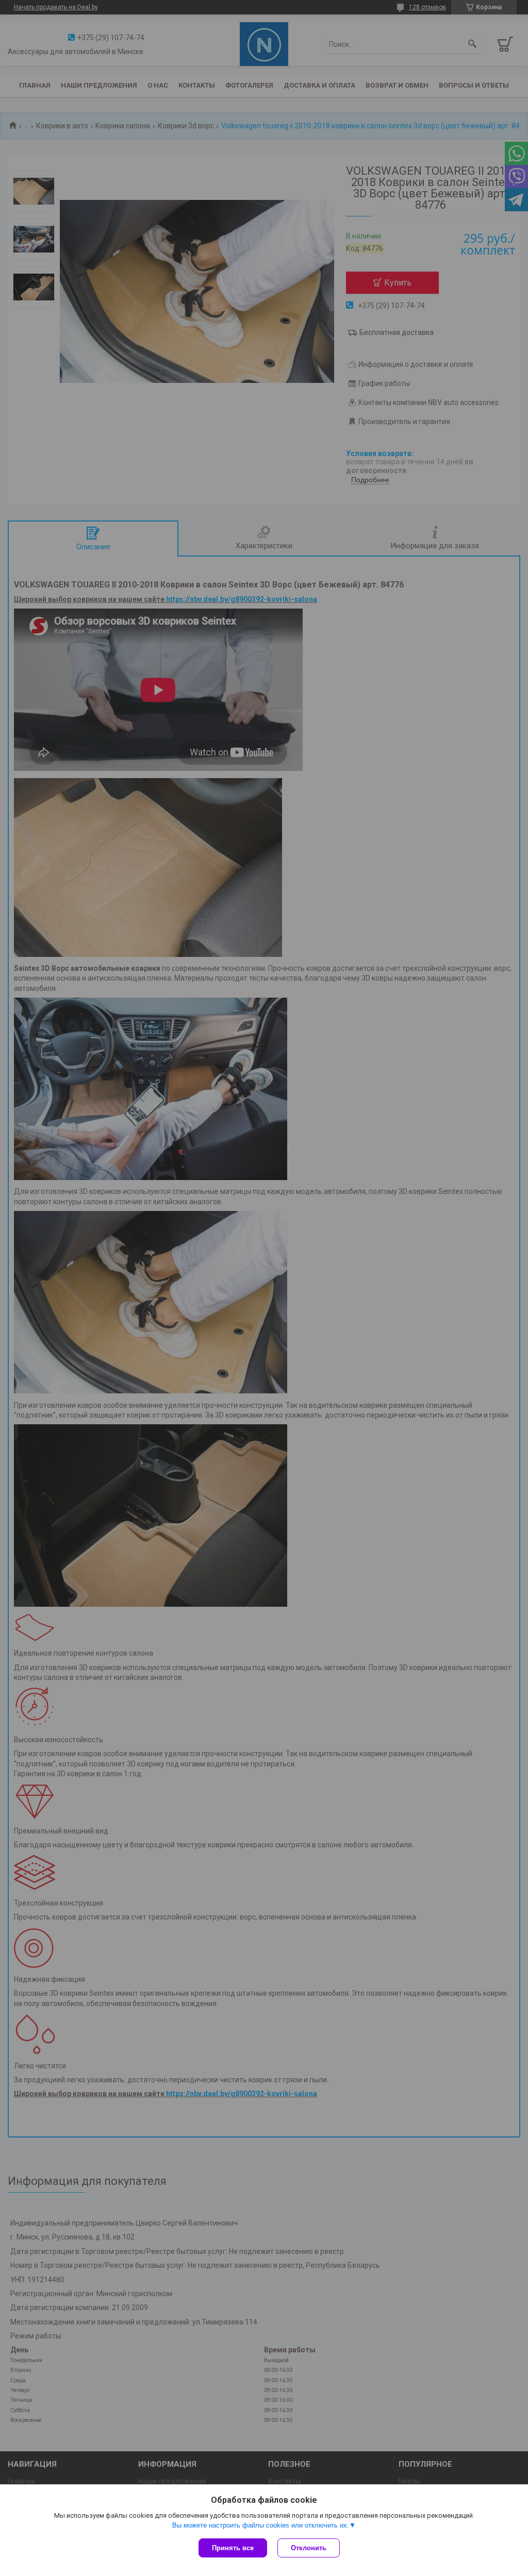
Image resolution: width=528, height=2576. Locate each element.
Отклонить (309, 2548)
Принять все (233, 2548)
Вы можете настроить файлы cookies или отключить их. (261, 2525)
